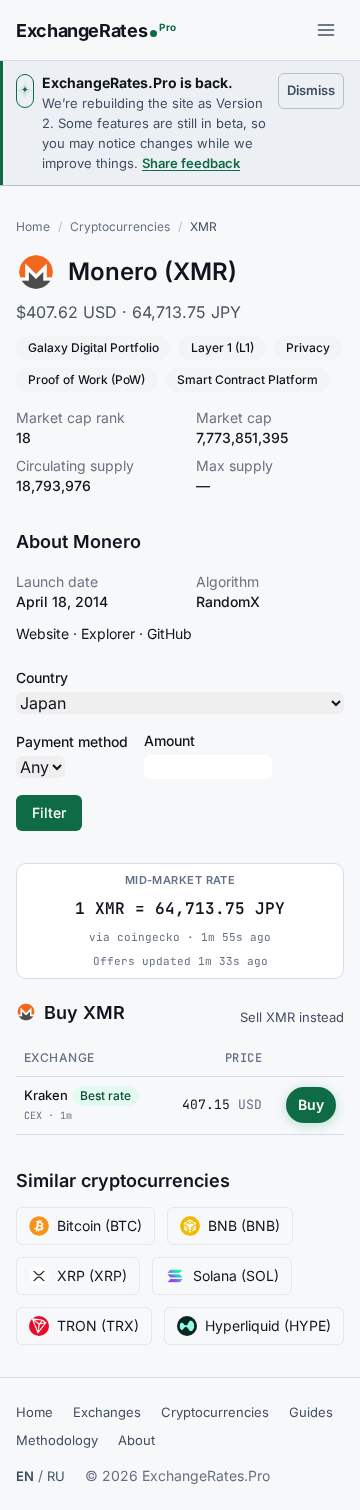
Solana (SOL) (236, 1275)
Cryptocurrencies (120, 226)
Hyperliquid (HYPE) (268, 1325)
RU (56, 1476)
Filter (49, 812)
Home (33, 226)
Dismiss (315, 89)
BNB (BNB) (244, 1225)
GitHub (169, 633)
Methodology (57, 1440)
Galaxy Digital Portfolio (93, 347)
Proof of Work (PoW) (86, 379)
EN (25, 1476)
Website (42, 633)
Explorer (108, 633)
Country (42, 677)
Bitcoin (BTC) (99, 1225)
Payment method (72, 741)
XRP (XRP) (92, 1275)
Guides (311, 1412)
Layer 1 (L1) (222, 347)
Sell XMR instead (292, 1017)
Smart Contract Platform (247, 379)
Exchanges (107, 1412)
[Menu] (326, 30)
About (136, 1440)
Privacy (308, 347)
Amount (169, 740)
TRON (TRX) (98, 1325)
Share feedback (191, 163)
